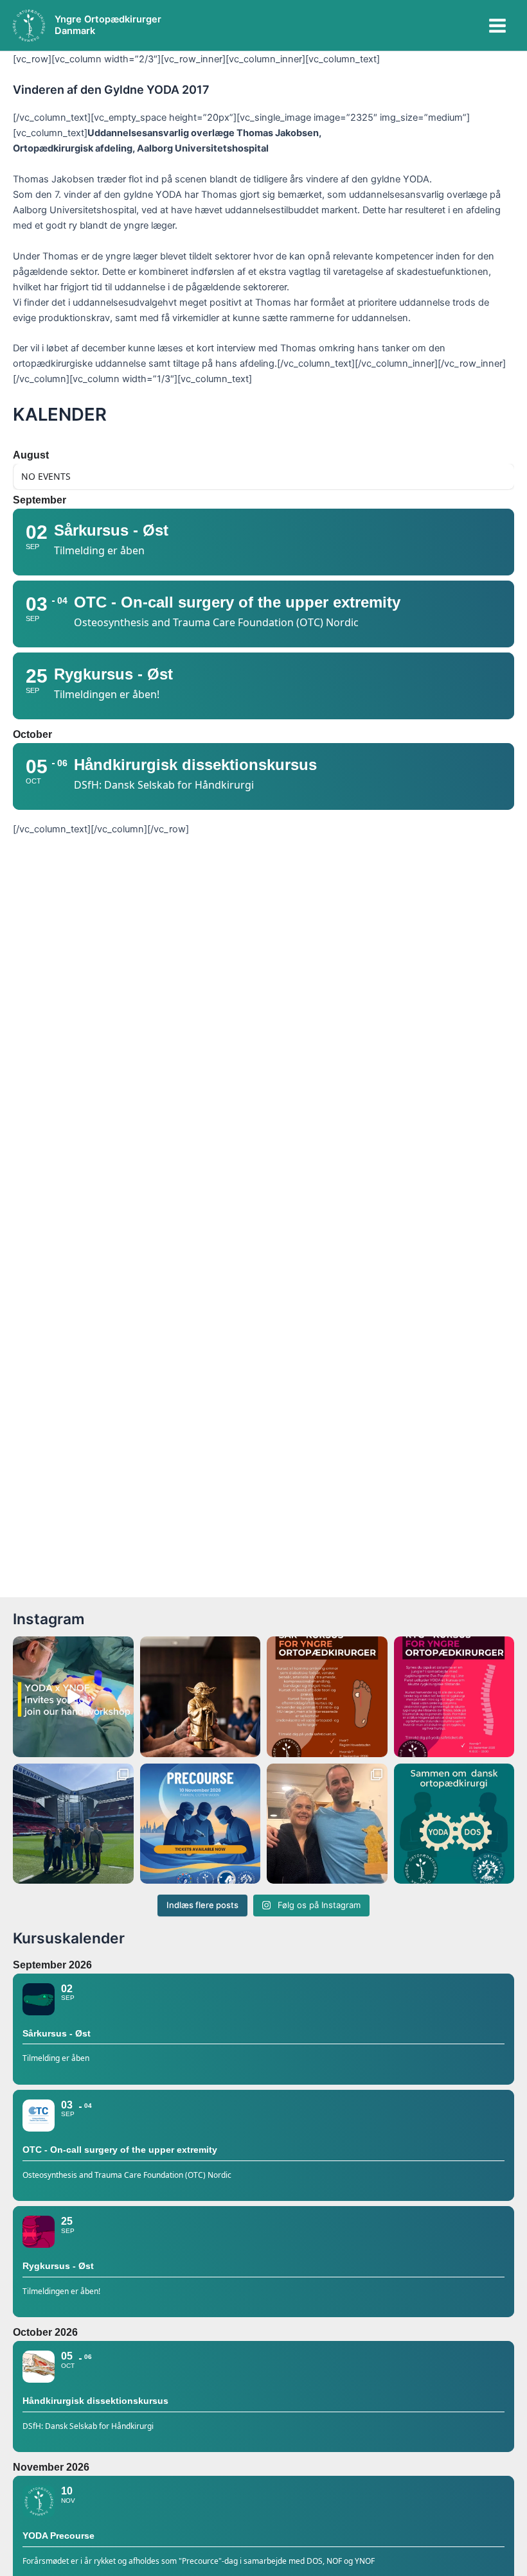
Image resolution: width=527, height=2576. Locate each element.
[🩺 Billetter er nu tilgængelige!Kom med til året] (201, 1824)
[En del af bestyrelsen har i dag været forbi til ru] (73, 1824)
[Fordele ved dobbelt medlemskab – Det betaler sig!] (454, 1824)
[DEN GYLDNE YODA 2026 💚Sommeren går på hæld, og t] (201, 1697)
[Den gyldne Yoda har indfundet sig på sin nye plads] (327, 1824)
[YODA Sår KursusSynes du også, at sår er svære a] (327, 1697)
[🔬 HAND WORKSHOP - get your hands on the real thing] (73, 1697)
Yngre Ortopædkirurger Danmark (108, 25)
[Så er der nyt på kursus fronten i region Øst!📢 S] (454, 1697)
